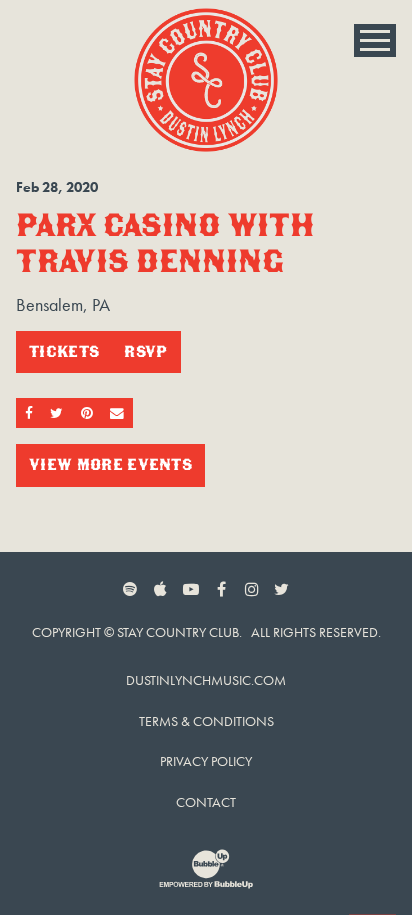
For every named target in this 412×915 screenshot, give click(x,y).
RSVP (145, 351)
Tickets (64, 351)
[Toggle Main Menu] (375, 40)
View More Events (110, 464)
